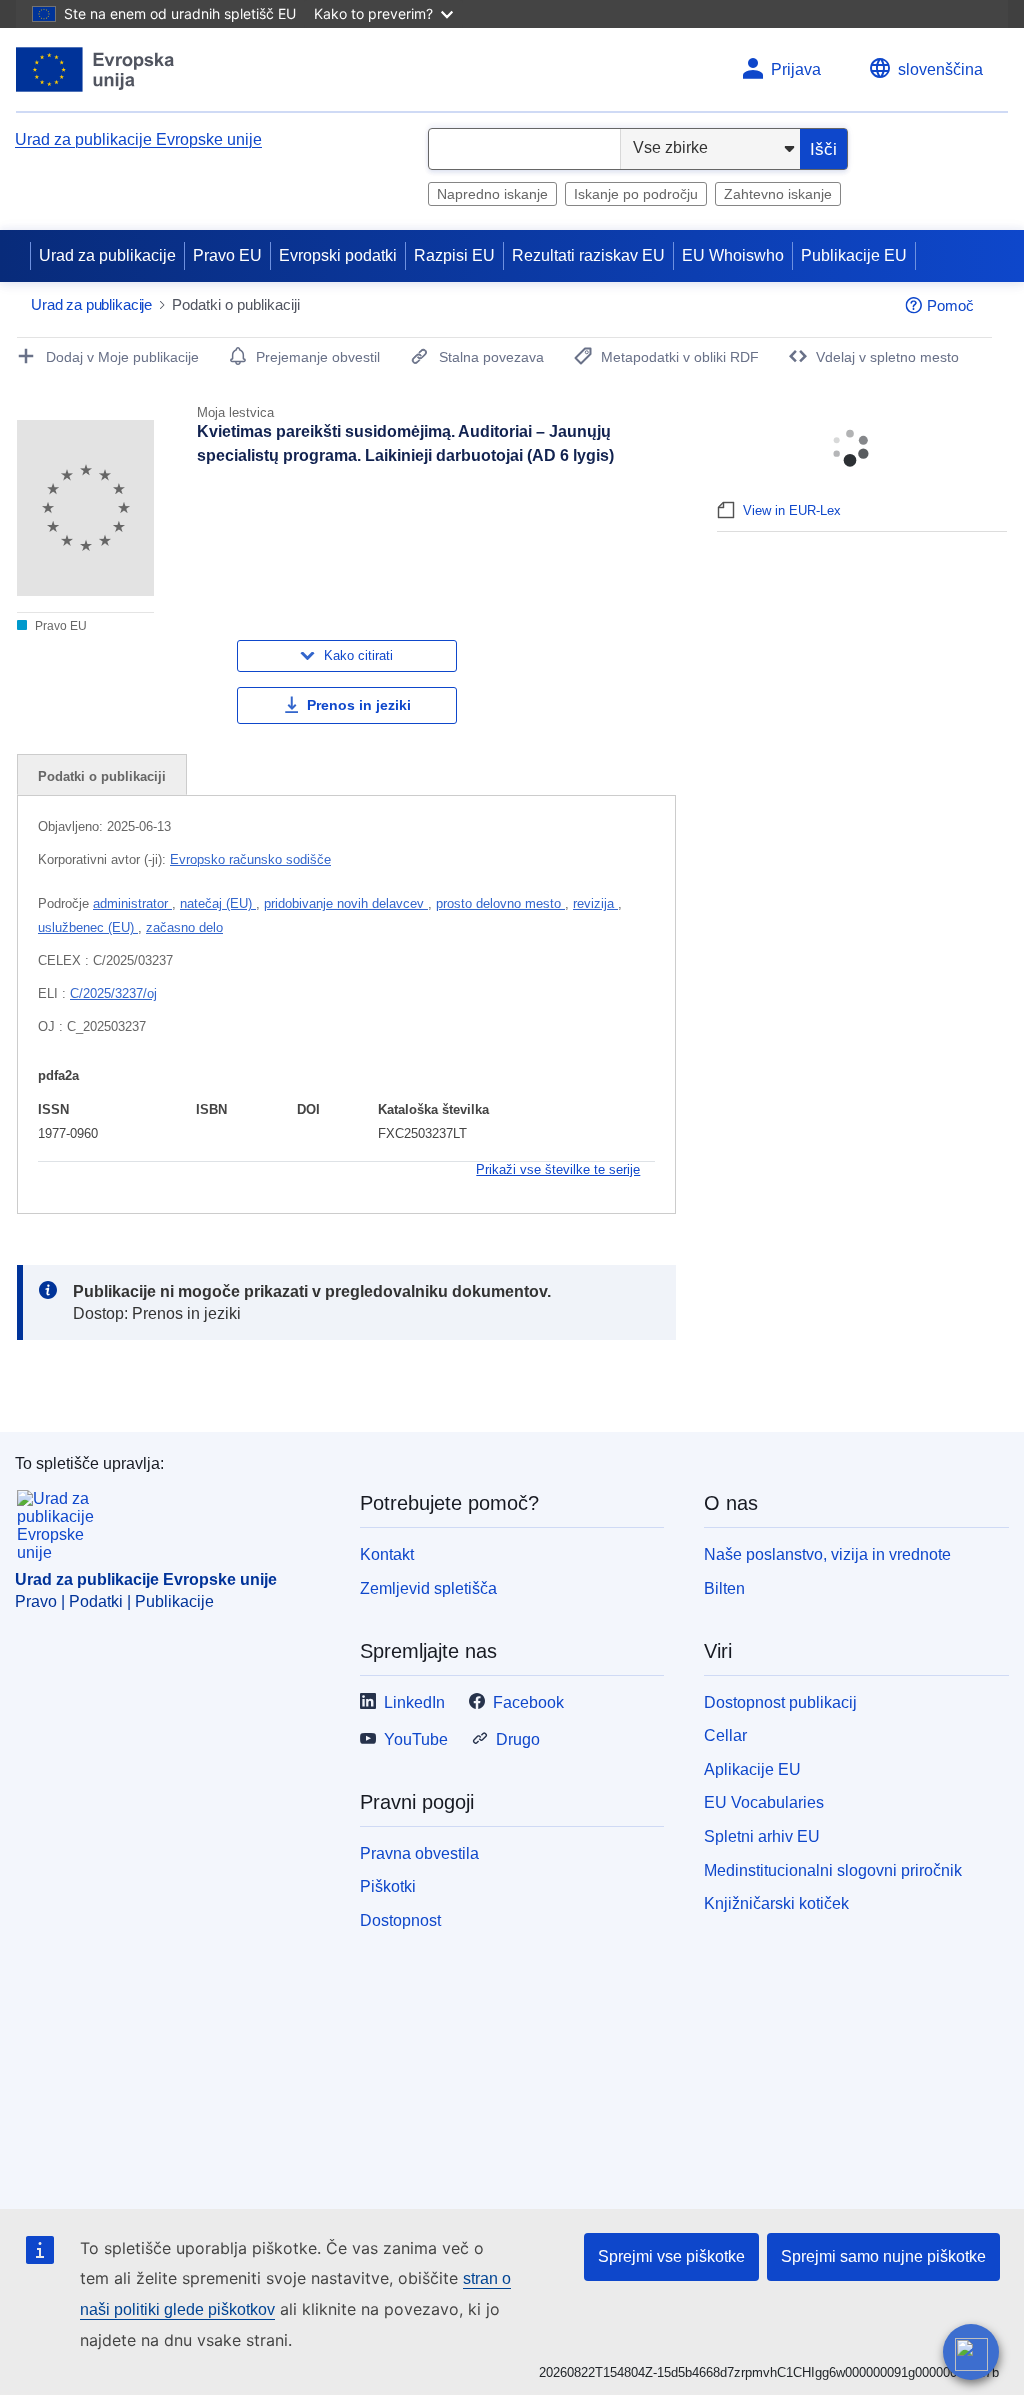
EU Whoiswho (733, 255)
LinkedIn (414, 1702)
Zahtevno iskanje (778, 194)
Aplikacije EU (752, 1769)
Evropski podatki (338, 255)
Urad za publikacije (107, 255)
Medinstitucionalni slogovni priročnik (833, 1870)
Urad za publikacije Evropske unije (138, 139)
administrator (132, 903)
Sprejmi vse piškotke (671, 2256)
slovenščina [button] (940, 69)
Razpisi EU (454, 255)
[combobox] (524, 149)
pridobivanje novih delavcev (346, 903)
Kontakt (387, 1554)
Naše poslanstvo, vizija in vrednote (827, 1554)
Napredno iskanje (492, 194)
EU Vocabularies (764, 1802)
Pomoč (950, 305)
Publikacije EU (854, 255)
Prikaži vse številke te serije (558, 1169)
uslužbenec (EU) (88, 927)
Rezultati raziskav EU (588, 255)
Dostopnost (400, 1920)
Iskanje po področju (636, 194)
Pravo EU (227, 255)
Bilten (724, 1588)
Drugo (518, 1739)
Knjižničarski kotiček (776, 1903)
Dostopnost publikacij (780, 1702)
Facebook (528, 1702)
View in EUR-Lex (792, 510)
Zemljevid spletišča (428, 1588)
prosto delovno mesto (500, 903)
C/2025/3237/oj (113, 993)
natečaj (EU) (218, 903)
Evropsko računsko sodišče (250, 859)
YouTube (416, 1739)
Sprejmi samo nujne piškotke (883, 2256)
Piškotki (388, 1886)
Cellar (725, 1735)
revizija (595, 903)
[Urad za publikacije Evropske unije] (95, 69)
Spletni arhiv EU (762, 1836)
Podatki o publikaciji (102, 776)
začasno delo (184, 927)
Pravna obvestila (419, 1853)
